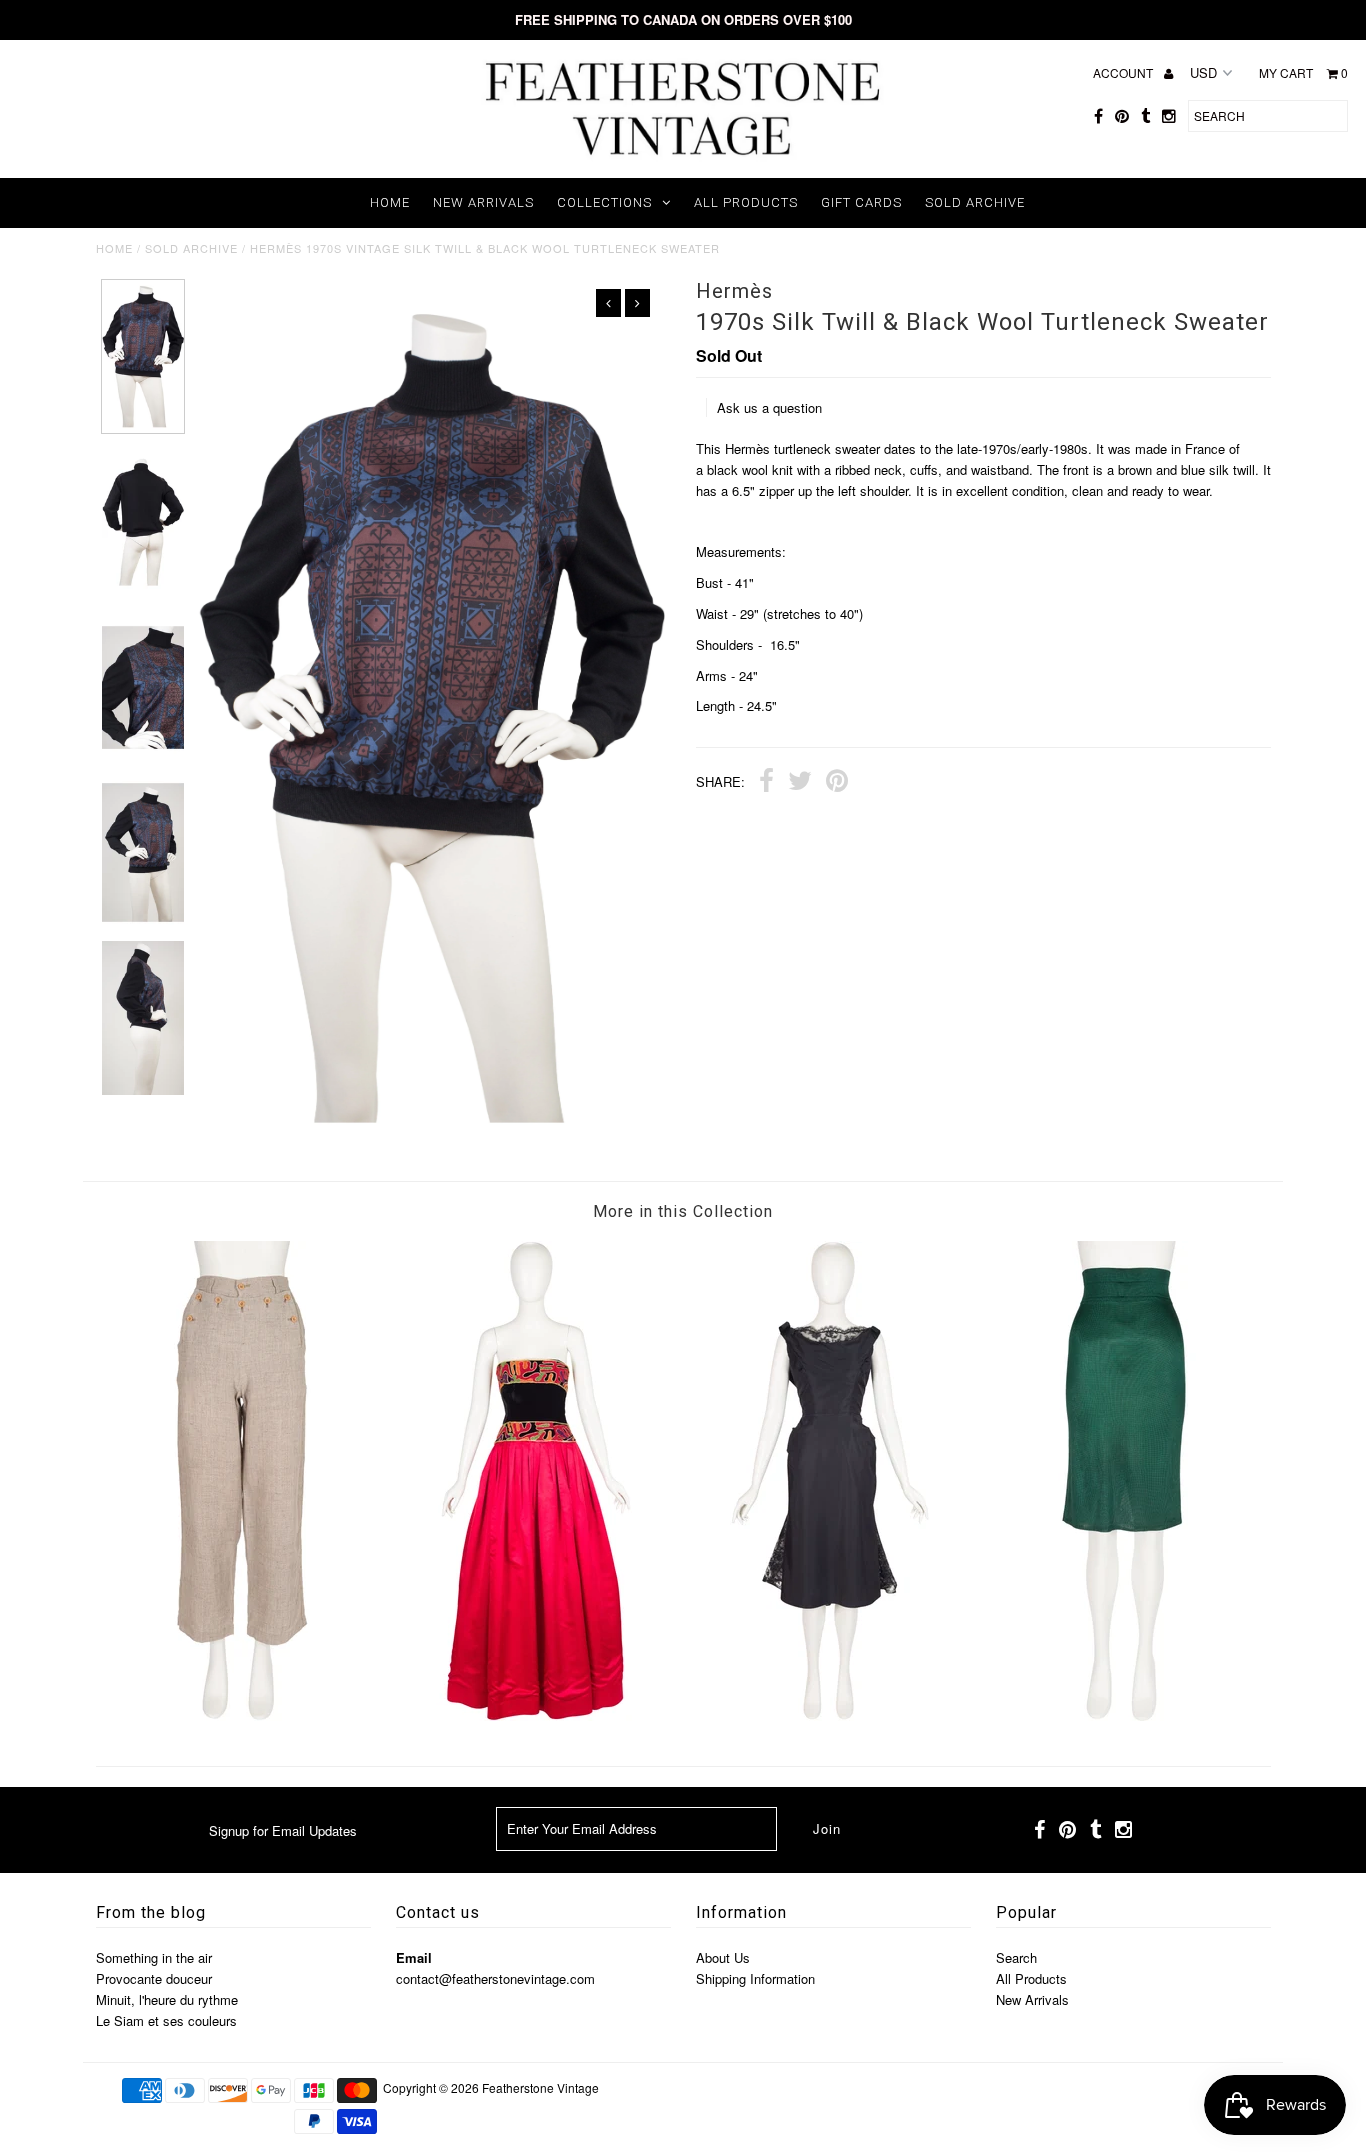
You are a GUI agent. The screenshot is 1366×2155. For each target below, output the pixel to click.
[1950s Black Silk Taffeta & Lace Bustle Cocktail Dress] (830, 1715)
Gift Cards (861, 202)
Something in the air (154, 1957)
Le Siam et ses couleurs (166, 2020)
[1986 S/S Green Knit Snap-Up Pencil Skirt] (1124, 1715)
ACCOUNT (1124, 72)
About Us (723, 1957)
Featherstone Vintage (540, 2087)
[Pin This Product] (837, 783)
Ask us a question (769, 407)
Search (1016, 1957)
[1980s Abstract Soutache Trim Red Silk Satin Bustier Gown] (536, 1715)
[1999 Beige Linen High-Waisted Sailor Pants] (242, 1715)
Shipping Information (755, 1978)
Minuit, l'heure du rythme (167, 1999)
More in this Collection (683, 1211)
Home (390, 202)
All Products (746, 202)
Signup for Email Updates (283, 1830)
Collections (604, 202)
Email (414, 1957)
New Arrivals (483, 202)
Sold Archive (975, 202)
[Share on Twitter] (800, 783)
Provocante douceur (154, 1978)
